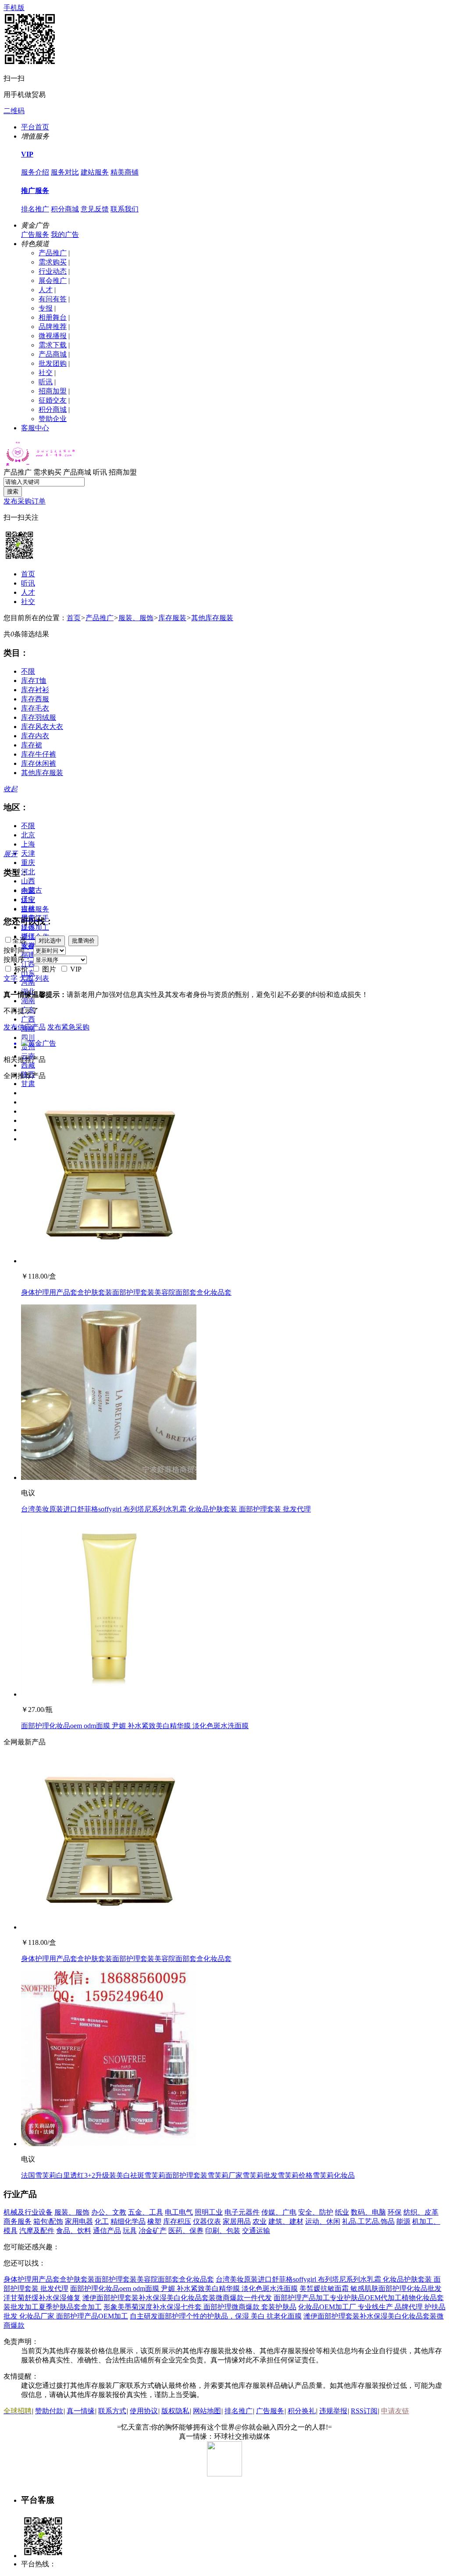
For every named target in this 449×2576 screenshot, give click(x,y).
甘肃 (28, 1084)
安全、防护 (316, 2212)
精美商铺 (125, 172)
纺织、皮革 (421, 2212)
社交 (46, 373)
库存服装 (172, 618)
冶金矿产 (153, 2231)
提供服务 (35, 909)
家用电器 (79, 2221)
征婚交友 (53, 400)
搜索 (13, 491)
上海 (28, 844)
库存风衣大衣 (42, 727)
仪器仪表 (207, 2221)
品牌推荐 (53, 327)
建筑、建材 (286, 2221)
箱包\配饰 (48, 2221)
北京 (28, 835)
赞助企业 (53, 419)
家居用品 (237, 2221)
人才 (46, 290)
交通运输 (256, 2231)
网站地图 (207, 2411)
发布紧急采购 (68, 1027)
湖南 (28, 1001)
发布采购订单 (25, 501)
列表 (42, 978)
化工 (102, 2221)
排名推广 (35, 209)
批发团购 (53, 363)
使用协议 (144, 2411)
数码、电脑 (368, 2212)
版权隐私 (175, 2411)
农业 (260, 2221)
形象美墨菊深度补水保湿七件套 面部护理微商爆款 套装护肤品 (200, 2307)
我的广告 (65, 234)
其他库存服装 (212, 618)
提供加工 (35, 927)
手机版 (14, 8)
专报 (46, 308)
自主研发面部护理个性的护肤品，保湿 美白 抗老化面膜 (216, 2316)
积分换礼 (302, 2411)
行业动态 (53, 271)
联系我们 (125, 209)
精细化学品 (128, 2221)
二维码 (14, 111)
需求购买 (53, 262)
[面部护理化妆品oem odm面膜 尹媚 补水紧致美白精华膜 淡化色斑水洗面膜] (109, 1694)
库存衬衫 (35, 690)
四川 (28, 1038)
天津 (28, 853)
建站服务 (95, 172)
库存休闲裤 (39, 763)
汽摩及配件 (37, 2231)
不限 (28, 671)
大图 (26, 978)
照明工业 (209, 2212)
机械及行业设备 (28, 2212)
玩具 (130, 2231)
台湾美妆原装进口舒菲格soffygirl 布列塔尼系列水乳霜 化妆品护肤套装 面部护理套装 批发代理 (166, 1509)
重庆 (28, 863)
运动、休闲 (323, 2221)
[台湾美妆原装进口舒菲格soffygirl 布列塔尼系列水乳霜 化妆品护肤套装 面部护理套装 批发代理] (109, 1477)
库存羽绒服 (39, 717)
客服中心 (35, 428)
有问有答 (53, 299)
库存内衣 (35, 736)
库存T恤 (34, 681)
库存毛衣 (35, 708)
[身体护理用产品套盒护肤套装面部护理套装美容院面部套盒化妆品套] (109, 1261)
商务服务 (18, 2221)
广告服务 (35, 234)
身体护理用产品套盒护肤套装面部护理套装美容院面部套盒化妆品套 (126, 1292)
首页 (28, 574)
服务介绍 (35, 172)
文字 (11, 978)
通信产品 (107, 2231)
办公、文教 (109, 2212)
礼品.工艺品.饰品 (368, 2221)
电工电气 (179, 2212)
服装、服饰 (136, 618)
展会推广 (53, 280)
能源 (403, 2221)
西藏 (28, 1065)
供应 (28, 900)
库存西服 (35, 699)
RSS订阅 (364, 2411)
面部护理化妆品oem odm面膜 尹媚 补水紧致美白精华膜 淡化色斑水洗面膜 (135, 1726)
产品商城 (53, 354)
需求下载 (53, 345)
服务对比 (65, 172)
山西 (28, 881)
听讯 (46, 382)
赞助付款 (49, 2411)
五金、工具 (146, 2212)
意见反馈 (95, 209)
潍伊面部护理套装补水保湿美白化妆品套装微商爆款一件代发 (177, 2298)
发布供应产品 (25, 1027)
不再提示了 (21, 1011)
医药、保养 (186, 2231)
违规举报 (333, 2411)
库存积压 (177, 2221)
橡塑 (154, 2221)
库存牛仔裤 (39, 754)
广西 (28, 1019)
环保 (395, 2212)
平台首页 (35, 127)
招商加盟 (53, 391)
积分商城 (65, 209)
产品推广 (53, 253)
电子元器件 (242, 2212)
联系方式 (112, 2411)
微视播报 (53, 336)
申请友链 (395, 2411)
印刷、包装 (223, 2231)
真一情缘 (81, 2411)
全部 (28, 891)
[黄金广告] (224, 1044)
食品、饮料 (74, 2231)
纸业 (342, 2212)
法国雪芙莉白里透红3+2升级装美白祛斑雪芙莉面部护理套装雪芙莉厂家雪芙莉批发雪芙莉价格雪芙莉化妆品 (188, 2175)
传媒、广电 (279, 2212)
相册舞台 (53, 317)
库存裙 (32, 745)
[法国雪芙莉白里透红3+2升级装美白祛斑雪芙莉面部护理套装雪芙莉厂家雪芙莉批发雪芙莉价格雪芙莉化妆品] (109, 2144)
